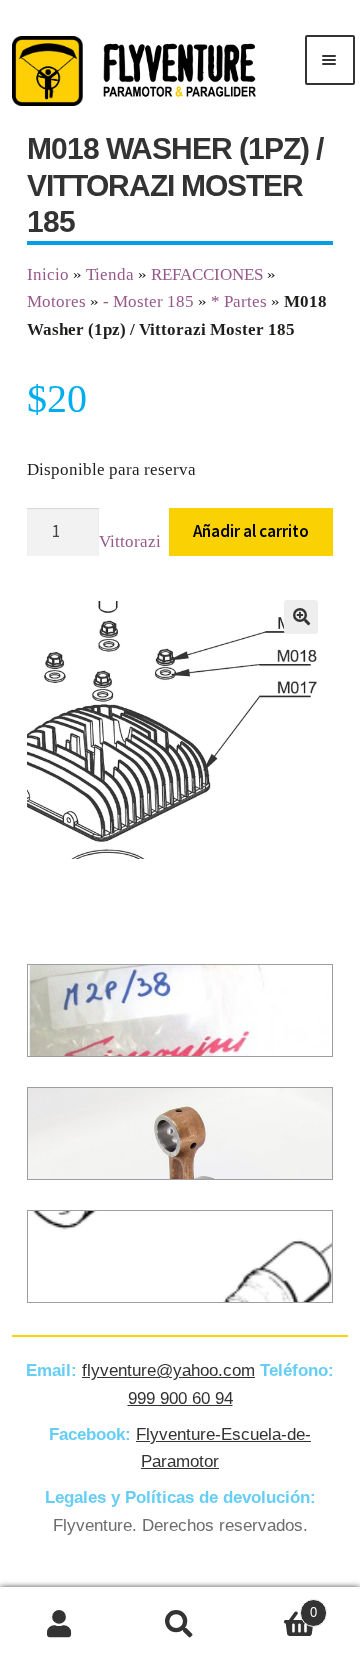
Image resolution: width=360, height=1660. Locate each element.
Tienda (110, 274)
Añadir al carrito (251, 531)
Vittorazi (130, 541)
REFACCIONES (207, 274)
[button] (301, 617)
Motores (56, 301)
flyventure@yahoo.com (168, 1370)
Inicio (48, 274)
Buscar (180, 1624)
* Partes (239, 301)
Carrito (278, 1606)
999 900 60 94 (180, 1398)
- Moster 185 (148, 301)
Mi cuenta (60, 1624)
